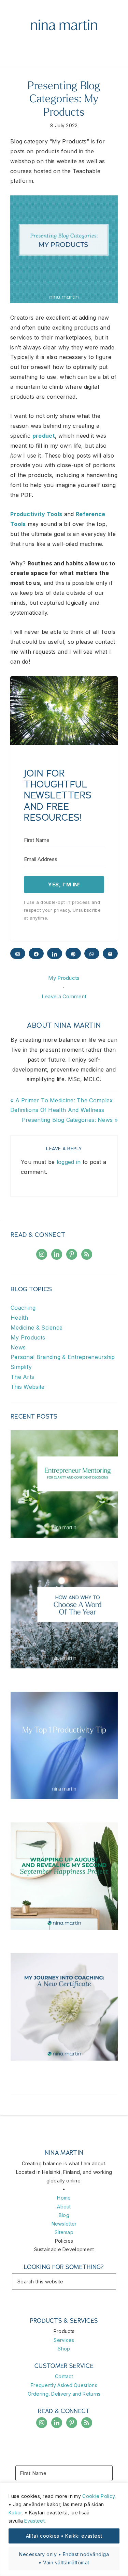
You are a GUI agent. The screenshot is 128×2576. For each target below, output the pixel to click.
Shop (64, 2349)
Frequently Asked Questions (64, 2385)
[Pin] (73, 953)
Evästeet (34, 2521)
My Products (64, 978)
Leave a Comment (64, 996)
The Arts (22, 1377)
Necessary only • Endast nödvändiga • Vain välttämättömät (64, 2558)
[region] (64, 2529)
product (44, 436)
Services (64, 2340)
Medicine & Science (37, 1328)
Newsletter (64, 2224)
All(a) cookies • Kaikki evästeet (64, 2536)
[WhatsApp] (92, 953)
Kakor (15, 2513)
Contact (64, 2376)
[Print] (110, 953)
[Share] (36, 953)
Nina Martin (64, 26)
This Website (28, 1387)
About (64, 2207)
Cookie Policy (98, 2496)
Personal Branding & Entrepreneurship (63, 1357)
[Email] (18, 953)
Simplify (21, 1367)
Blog (64, 2215)
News (18, 1347)
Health (19, 1318)
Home (64, 2198)
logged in (69, 1162)
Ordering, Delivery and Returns (64, 2394)
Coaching (23, 1308)
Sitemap (64, 2232)
